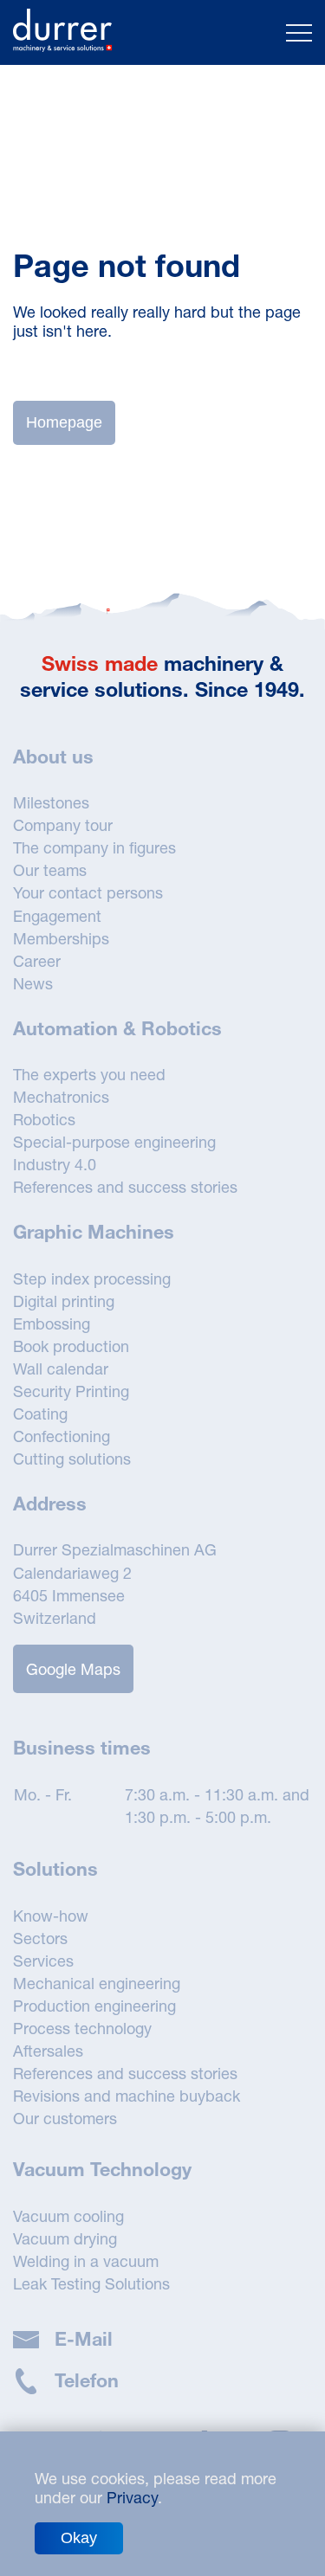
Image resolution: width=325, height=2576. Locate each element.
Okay (79, 2538)
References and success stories (125, 1187)
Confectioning (62, 1436)
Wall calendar (61, 1368)
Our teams (50, 870)
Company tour (63, 825)
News (33, 983)
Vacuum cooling (68, 2216)
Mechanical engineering (97, 1983)
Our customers (65, 2118)
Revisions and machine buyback (127, 2096)
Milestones (51, 802)
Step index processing (92, 1278)
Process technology (82, 2028)
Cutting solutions (72, 1459)
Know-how (51, 1916)
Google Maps (73, 1669)
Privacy (132, 2497)
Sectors (40, 1938)
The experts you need (89, 1074)
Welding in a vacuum (86, 2261)
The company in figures (94, 847)
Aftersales (48, 2051)
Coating (40, 1414)
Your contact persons (88, 892)
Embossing (52, 1323)
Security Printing (71, 1391)
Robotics (44, 1119)
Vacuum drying (65, 2238)
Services (43, 1961)
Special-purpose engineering (114, 1142)
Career (37, 961)
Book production (71, 1346)
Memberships (61, 938)
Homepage (64, 422)
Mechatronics (61, 1097)
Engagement (57, 916)
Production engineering (94, 2006)
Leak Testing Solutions (91, 2283)
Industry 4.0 (55, 1164)
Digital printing (64, 1301)
